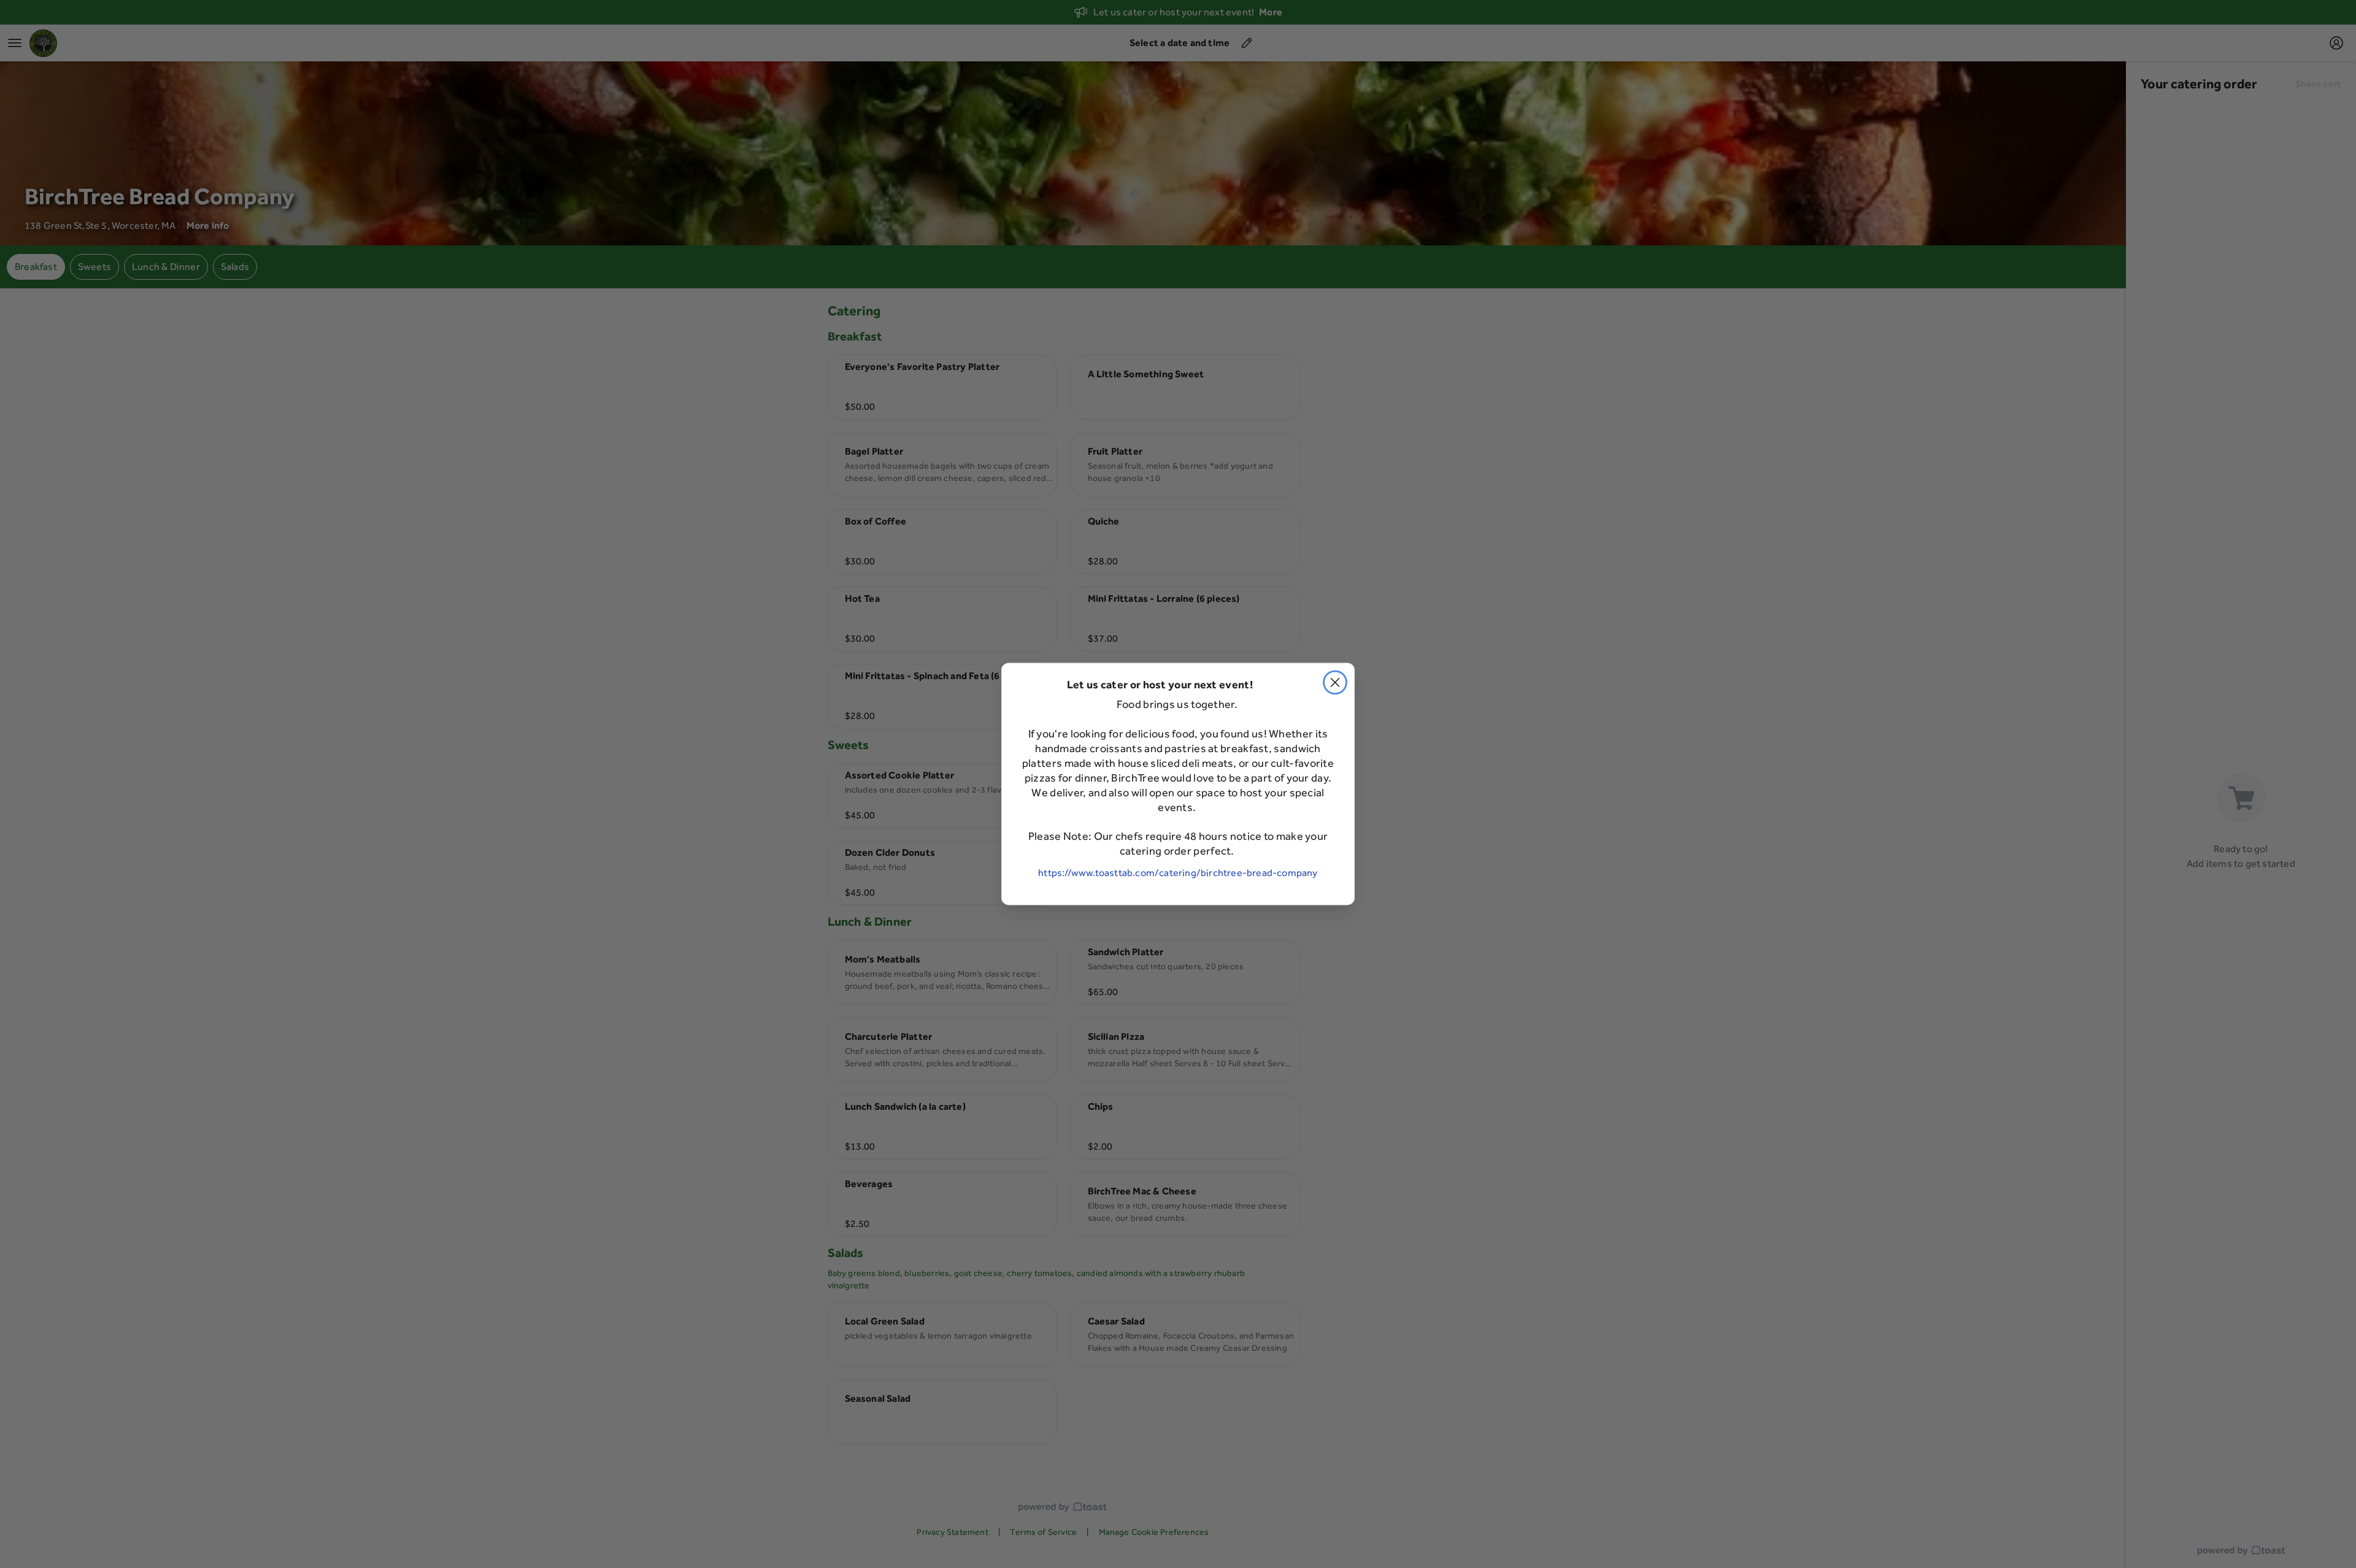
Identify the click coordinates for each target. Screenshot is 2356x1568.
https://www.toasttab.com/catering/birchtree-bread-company (1178, 873)
